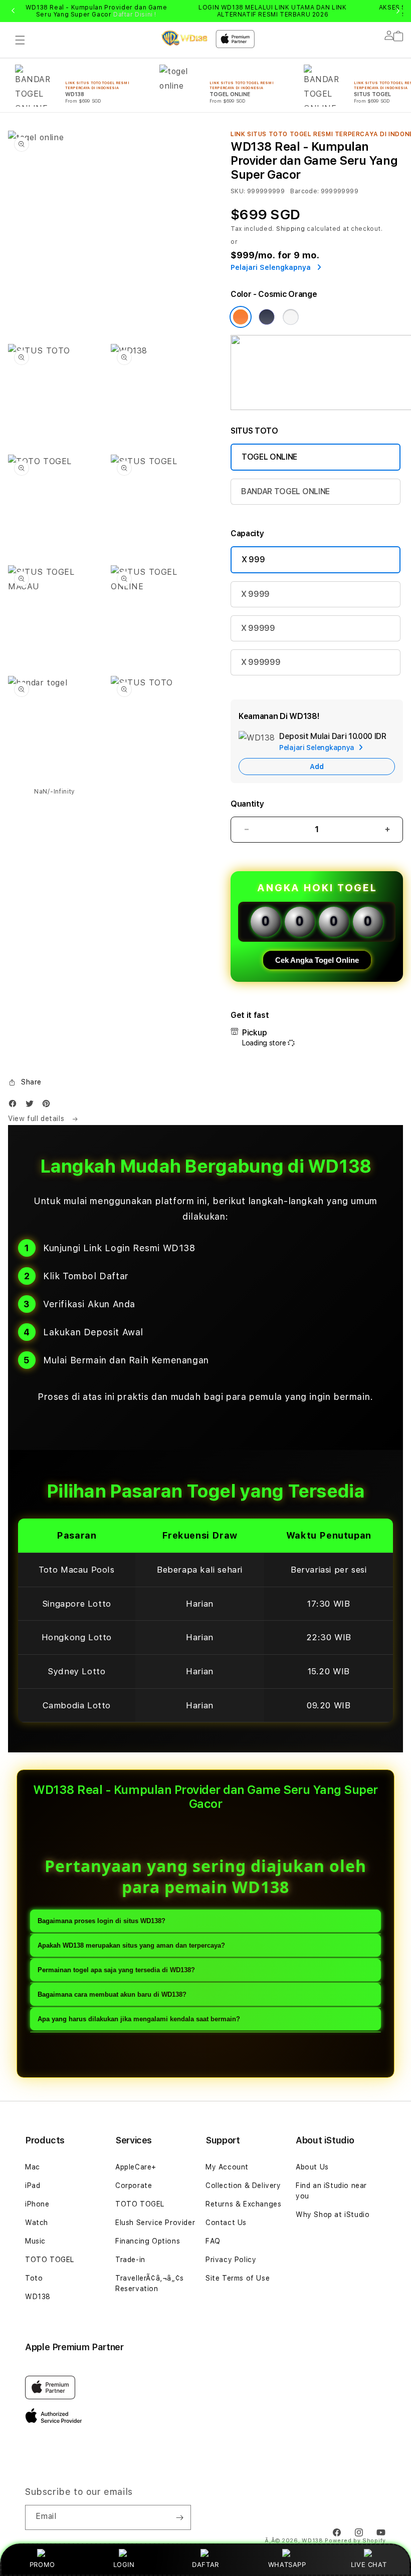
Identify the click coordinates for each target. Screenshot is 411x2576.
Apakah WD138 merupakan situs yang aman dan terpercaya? (131, 1945)
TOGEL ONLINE (269, 457)
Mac (33, 2167)
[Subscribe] (179, 2517)
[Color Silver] (291, 317)
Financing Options (148, 2241)
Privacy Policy (231, 2260)
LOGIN (124, 2564)
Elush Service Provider (155, 2223)
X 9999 (255, 594)
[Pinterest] (49, 1106)
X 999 (253, 560)
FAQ (213, 2241)
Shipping (291, 229)
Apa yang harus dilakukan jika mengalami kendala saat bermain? (139, 2019)
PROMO (42, 2564)
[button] (20, 40)
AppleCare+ (136, 2167)
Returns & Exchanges (243, 2204)
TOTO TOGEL (50, 2260)
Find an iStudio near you (331, 2191)
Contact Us (226, 2223)
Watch (37, 2223)
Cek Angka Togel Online (317, 960)
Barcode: (304, 191)
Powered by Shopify (355, 2541)
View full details (37, 1119)
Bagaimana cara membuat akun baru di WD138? (112, 1994)
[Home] (184, 38)
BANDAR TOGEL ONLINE (285, 491)
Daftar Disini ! (135, 15)
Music (35, 2241)
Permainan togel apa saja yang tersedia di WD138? (116, 1970)
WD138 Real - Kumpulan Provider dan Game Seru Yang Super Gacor (96, 11)
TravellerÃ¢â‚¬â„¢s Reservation (150, 2283)
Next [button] (398, 11)
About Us (312, 2167)
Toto (34, 2278)
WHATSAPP (287, 2564)
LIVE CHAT (369, 2564)
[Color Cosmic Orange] (241, 317)
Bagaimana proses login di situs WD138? (101, 1921)
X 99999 (258, 628)
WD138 (38, 2297)
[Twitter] (32, 1106)
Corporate (134, 2185)
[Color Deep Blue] (267, 317)
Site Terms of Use (238, 2278)
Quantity (247, 804)
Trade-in (130, 2260)
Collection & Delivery (243, 2185)
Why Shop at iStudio (333, 2215)
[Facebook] (15, 1106)
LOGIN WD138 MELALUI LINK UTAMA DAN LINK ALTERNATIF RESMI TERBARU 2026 (272, 11)
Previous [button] (13, 11)
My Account (227, 2167)
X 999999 (261, 662)
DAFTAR (205, 2564)
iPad (33, 2185)
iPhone (37, 2204)
